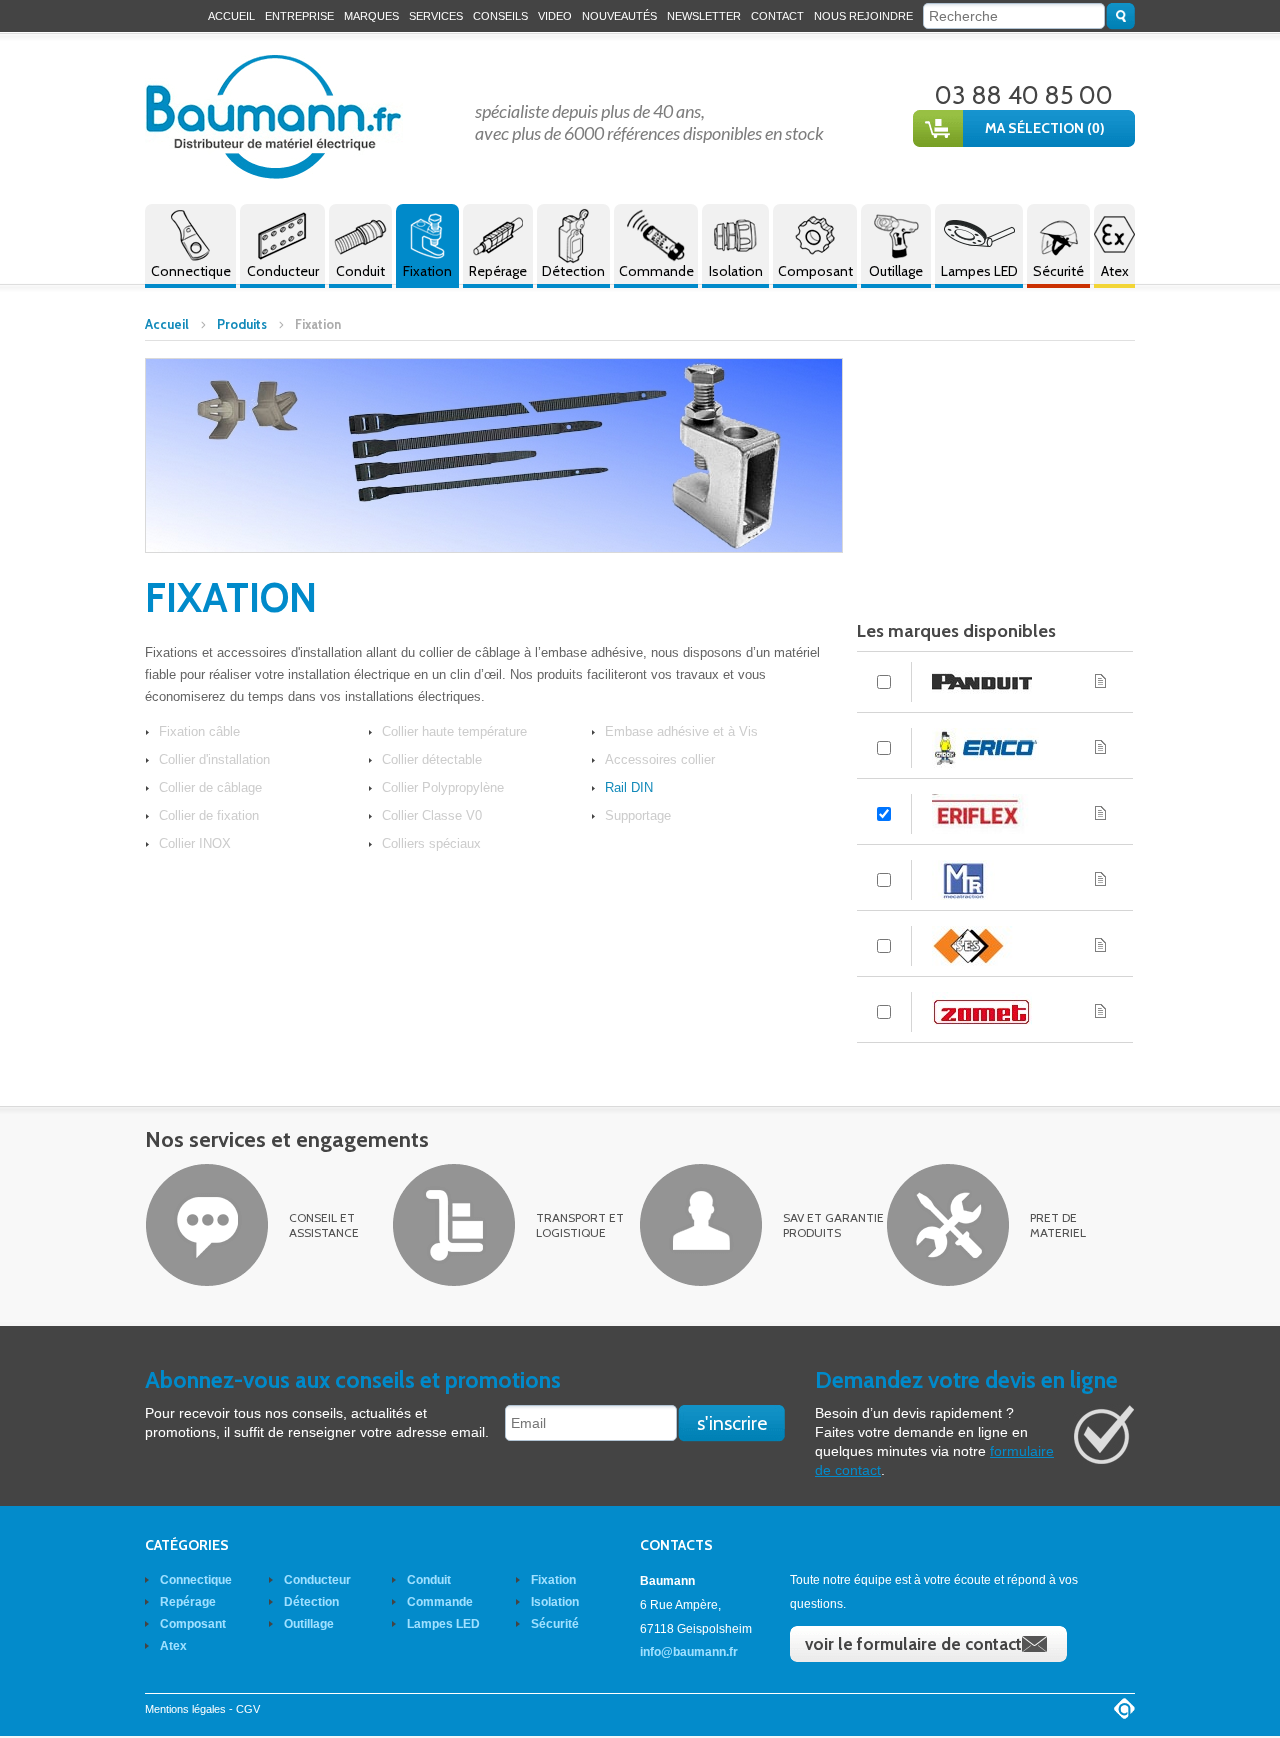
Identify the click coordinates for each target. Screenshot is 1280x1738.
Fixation (427, 271)
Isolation (736, 271)
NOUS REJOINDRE (863, 16)
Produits (242, 324)
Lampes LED (979, 271)
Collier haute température (454, 731)
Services (436, 16)
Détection (573, 271)
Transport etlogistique (580, 1225)
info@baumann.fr (689, 1652)
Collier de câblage (210, 787)
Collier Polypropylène (443, 787)
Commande (656, 271)
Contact (777, 16)
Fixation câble (199, 731)
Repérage (498, 271)
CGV (248, 1709)
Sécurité (1058, 271)
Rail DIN (629, 787)
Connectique (191, 271)
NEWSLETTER (704, 16)
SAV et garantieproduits (833, 1225)
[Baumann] (274, 117)
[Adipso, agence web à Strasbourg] (1124, 1708)
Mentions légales (185, 1709)
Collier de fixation (209, 815)
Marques (371, 16)
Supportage (638, 815)
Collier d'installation (214, 759)
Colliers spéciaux (431, 843)
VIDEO (555, 16)
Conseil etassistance (324, 1225)
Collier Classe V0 (432, 815)
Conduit (360, 271)
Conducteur (283, 271)
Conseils (500, 16)
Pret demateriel (1058, 1225)
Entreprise (299, 16)
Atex (1115, 271)
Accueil (231, 16)
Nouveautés (619, 16)
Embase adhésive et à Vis (681, 731)
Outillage (896, 271)
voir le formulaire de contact (913, 1644)
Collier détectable (432, 759)
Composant (815, 271)
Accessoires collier (660, 759)
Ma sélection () (1045, 128)
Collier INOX (195, 843)
